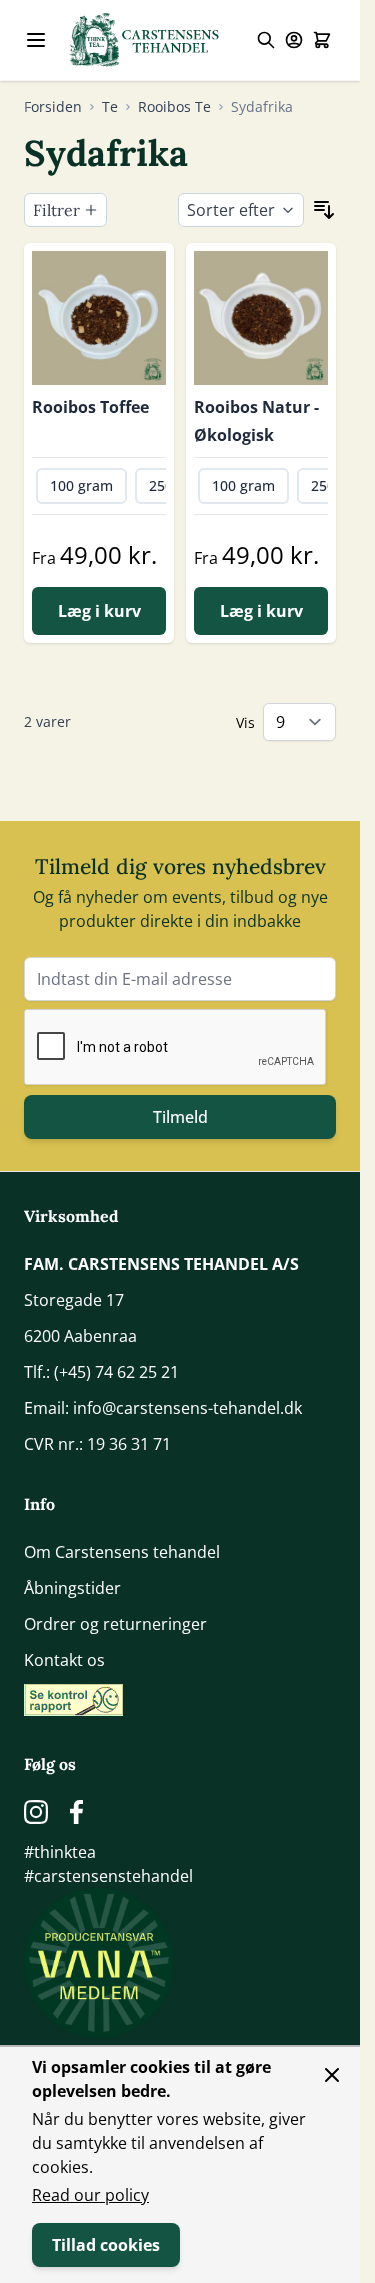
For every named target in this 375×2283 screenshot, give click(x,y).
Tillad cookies (106, 2245)
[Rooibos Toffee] (99, 318)
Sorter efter (231, 210)
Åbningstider (72, 1588)
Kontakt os (64, 1660)
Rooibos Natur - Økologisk (256, 421)
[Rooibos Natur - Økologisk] (261, 318)
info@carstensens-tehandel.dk (187, 1408)
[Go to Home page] (144, 40)
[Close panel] (332, 2075)
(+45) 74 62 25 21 (116, 1372)
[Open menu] (36, 40)
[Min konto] (294, 40)
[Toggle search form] (266, 40)
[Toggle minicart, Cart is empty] (322, 40)
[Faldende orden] (324, 210)
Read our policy (90, 2195)
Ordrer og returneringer (115, 1624)
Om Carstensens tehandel (122, 1552)
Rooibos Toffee (90, 407)
